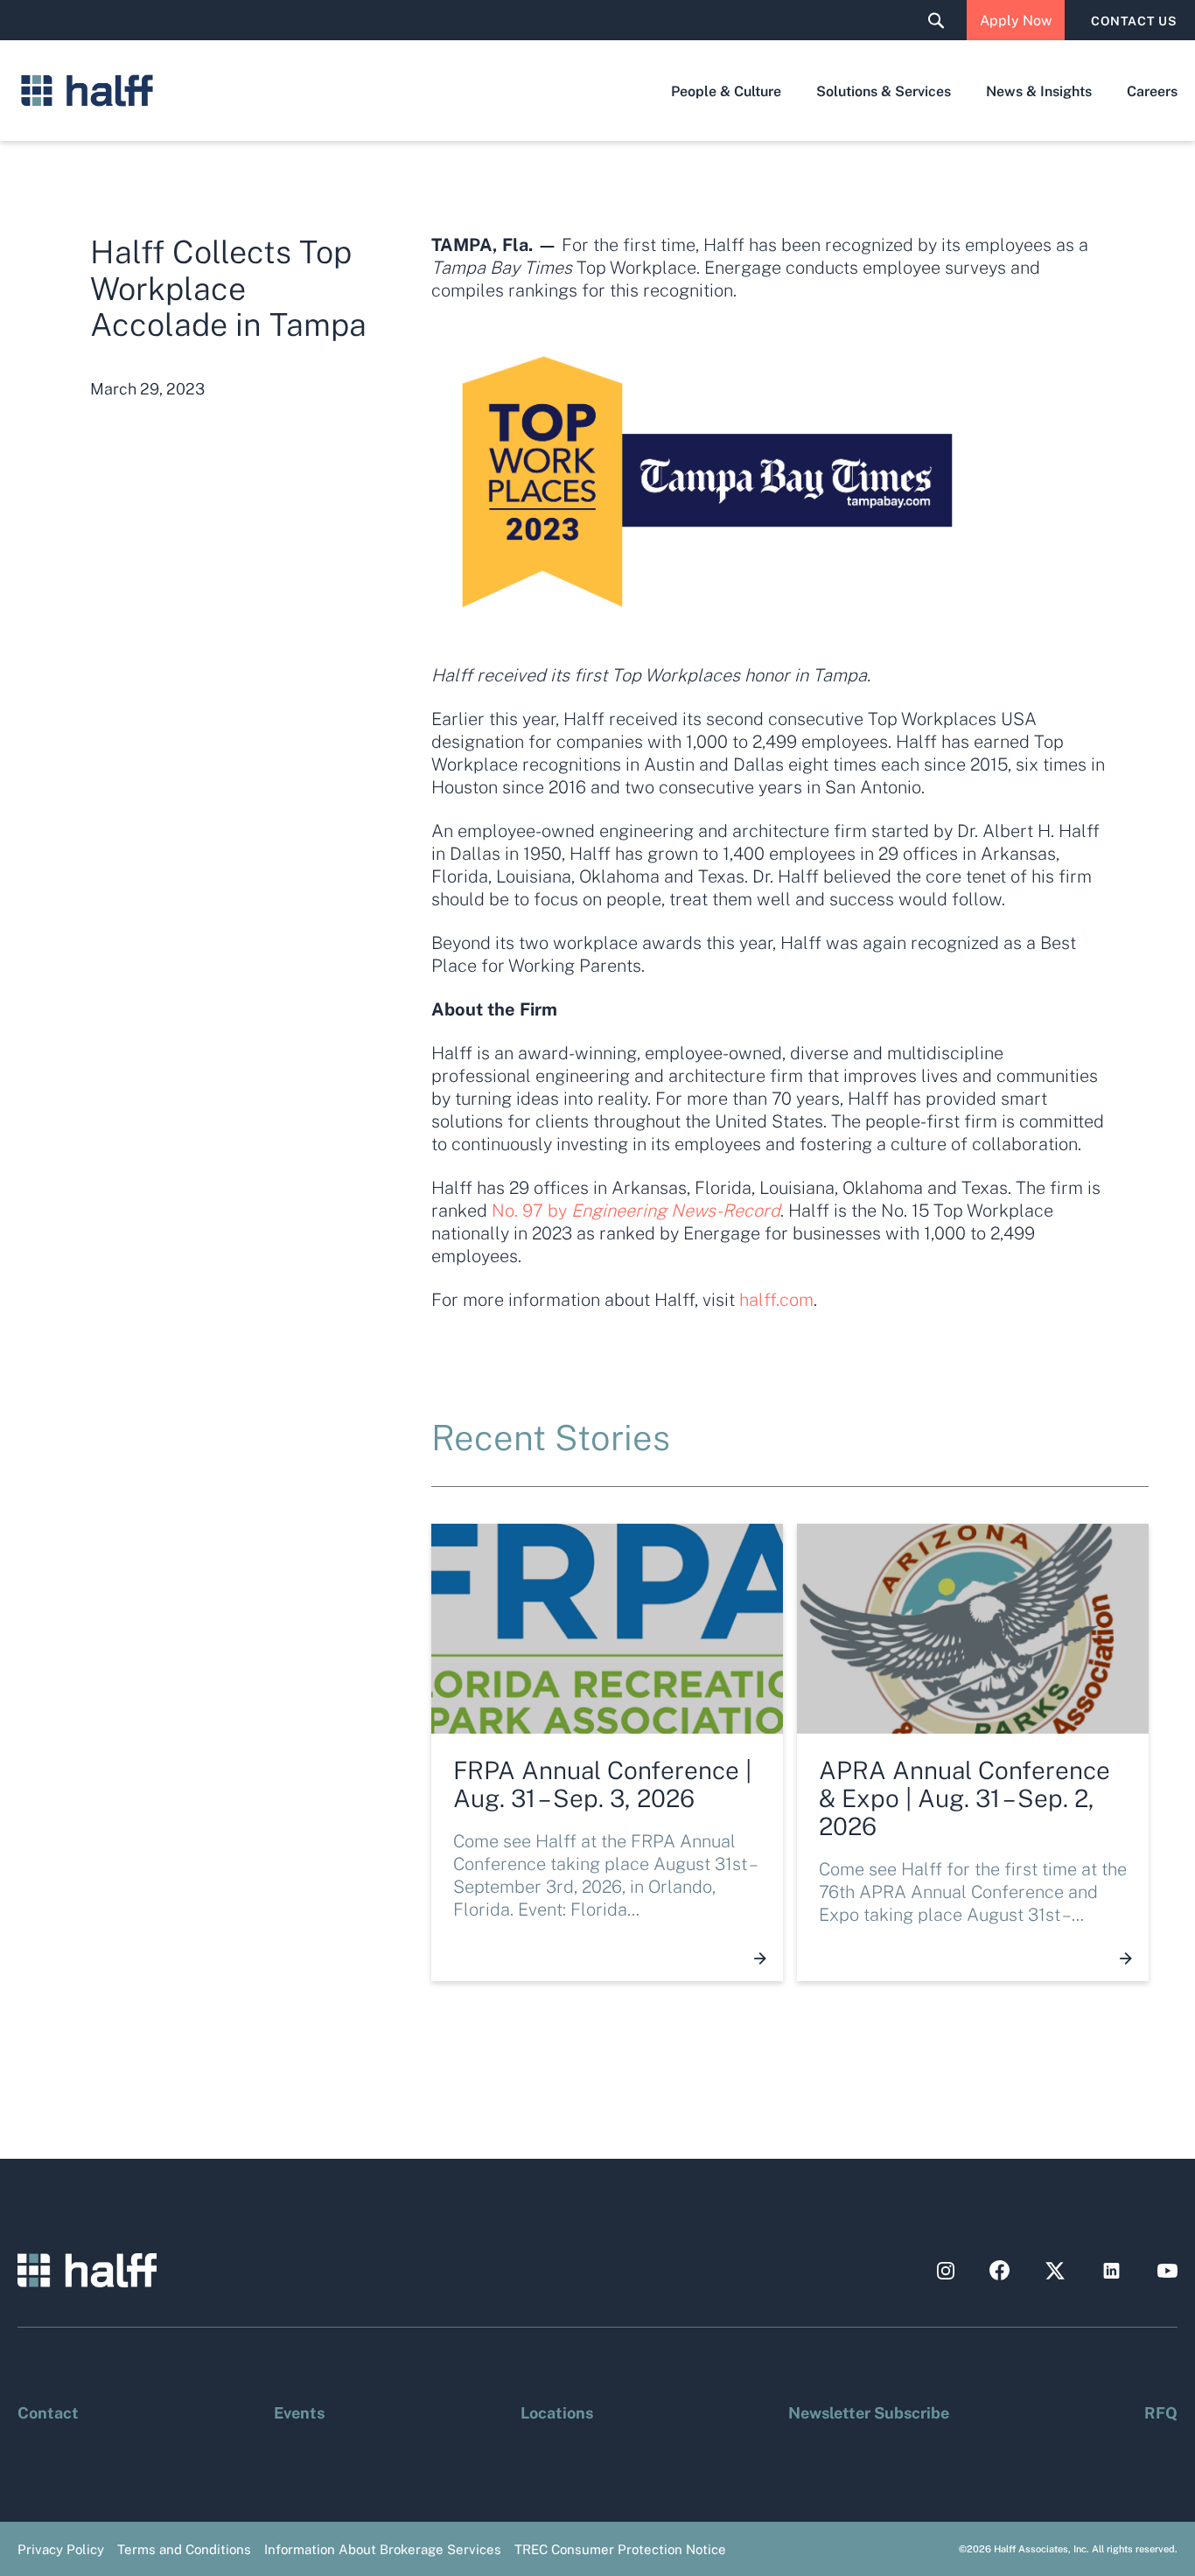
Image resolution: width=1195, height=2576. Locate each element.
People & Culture (726, 91)
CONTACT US (1134, 20)
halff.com (776, 1299)
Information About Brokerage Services (383, 2549)
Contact (48, 2412)
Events (299, 2412)
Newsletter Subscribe (869, 2412)
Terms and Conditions (184, 2549)
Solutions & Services (884, 91)
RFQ (1161, 2412)
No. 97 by (636, 1210)
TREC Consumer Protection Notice (620, 2549)
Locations (557, 2412)
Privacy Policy (61, 2549)
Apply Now (1016, 20)
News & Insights (1039, 91)
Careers (1152, 91)
